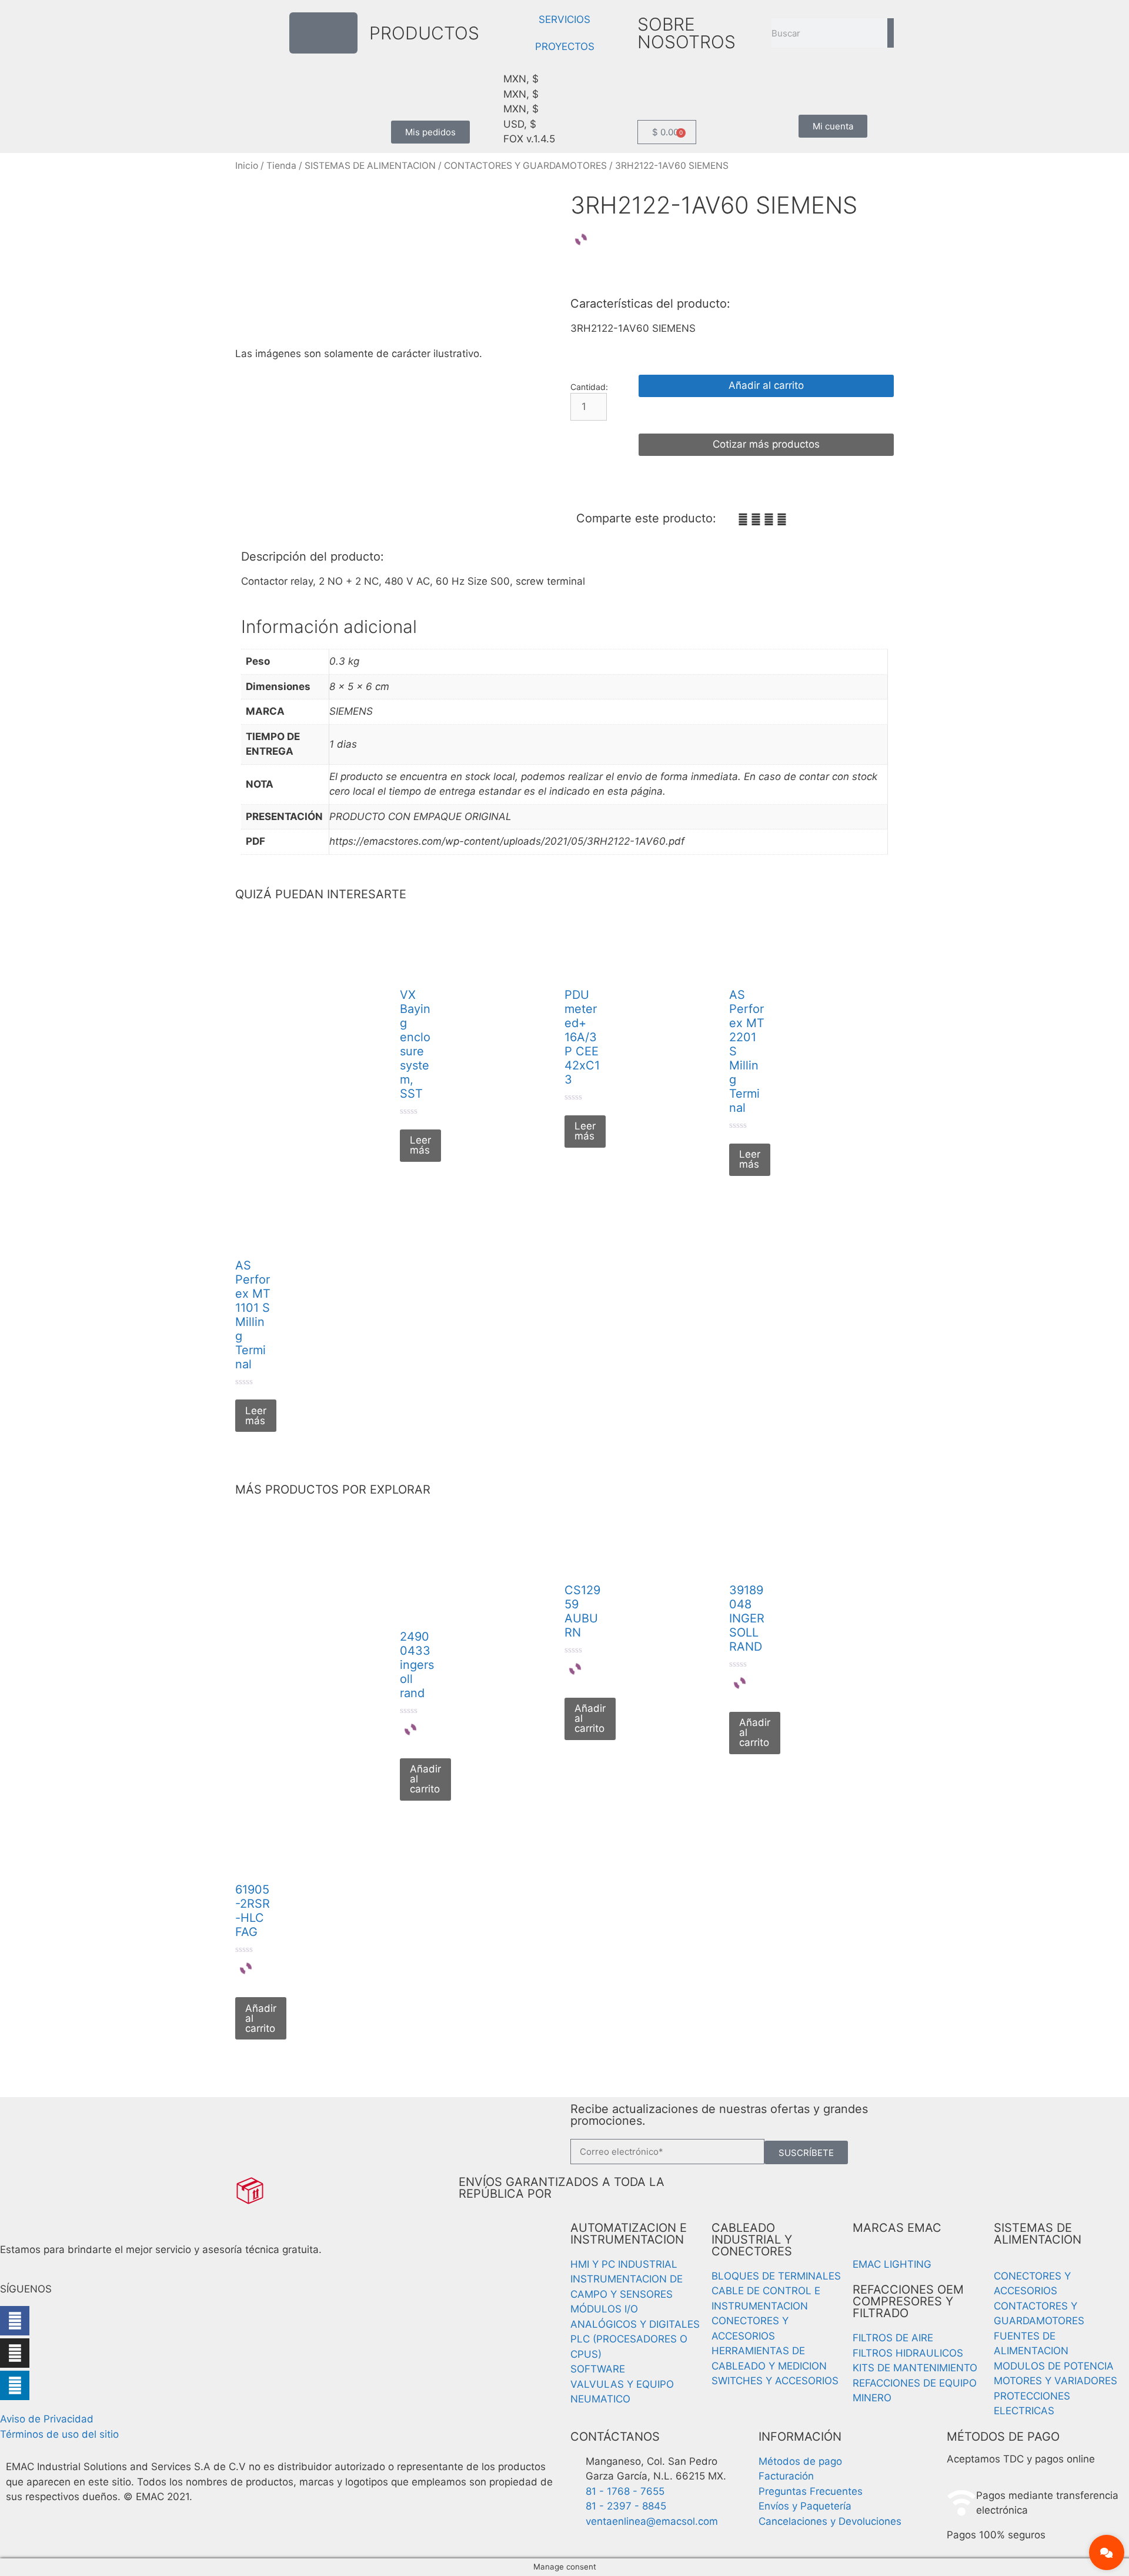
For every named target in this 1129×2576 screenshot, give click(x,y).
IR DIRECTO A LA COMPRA (766, 415)
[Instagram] (15, 2353)
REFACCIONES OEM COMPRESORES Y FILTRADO (908, 2301)
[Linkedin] (15, 2385)
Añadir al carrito (766, 385)
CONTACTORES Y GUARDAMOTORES (525, 166)
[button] (743, 520)
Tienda (281, 166)
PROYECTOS (565, 46)
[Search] (891, 33)
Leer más (420, 1145)
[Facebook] (15, 2321)
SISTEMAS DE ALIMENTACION (370, 166)
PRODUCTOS (424, 33)
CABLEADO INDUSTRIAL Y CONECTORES (752, 2240)
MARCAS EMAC (897, 2228)
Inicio (247, 166)
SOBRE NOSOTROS (687, 33)
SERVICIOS (564, 19)
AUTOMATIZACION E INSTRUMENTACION (629, 2234)
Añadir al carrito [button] (425, 1779)
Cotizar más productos (766, 444)
